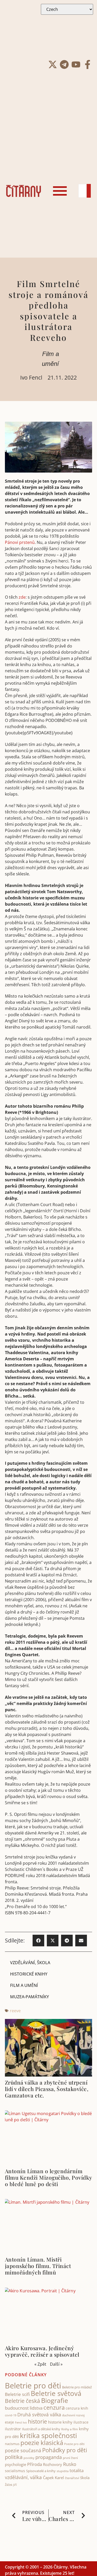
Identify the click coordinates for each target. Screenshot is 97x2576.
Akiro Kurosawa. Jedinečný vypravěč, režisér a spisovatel (42, 2351)
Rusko (70, 2464)
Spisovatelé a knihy (41, 2471)
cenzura (54, 2407)
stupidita (63, 2471)
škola (85, 2478)
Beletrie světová (56, 2393)
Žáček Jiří (11, 2485)
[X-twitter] (53, 64)
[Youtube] (76, 64)
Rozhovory (53, 2464)
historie (38, 2421)
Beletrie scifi (17, 2394)
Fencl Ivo (21, 2422)
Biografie (55, 2400)
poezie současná (23, 2450)
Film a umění (24, 1985)
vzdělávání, (17, 2477)
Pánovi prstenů (20, 542)
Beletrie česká (23, 2401)
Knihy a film (70, 2429)
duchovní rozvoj (73, 2415)
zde (22, 597)
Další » (56, 2364)
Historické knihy (29, 1974)
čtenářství (72, 2478)
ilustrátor (13, 2429)
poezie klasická (42, 2443)
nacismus (12, 2444)
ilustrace (81, 2422)
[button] (38, 1941)
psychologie (16, 2464)
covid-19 (11, 2415)
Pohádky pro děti (65, 2450)
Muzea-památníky (29, 1997)
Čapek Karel (53, 2478)
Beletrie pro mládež (77, 2387)
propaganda (49, 2457)
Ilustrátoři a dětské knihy (41, 2429)
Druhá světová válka (39, 2414)
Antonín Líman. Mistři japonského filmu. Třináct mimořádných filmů (38, 2266)
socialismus (15, 2471)
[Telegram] (64, 64)
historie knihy (60, 2422)
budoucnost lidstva (24, 2408)
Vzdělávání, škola (30, 1963)
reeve (15, 2011)
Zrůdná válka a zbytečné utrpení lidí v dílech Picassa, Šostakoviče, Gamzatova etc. (47, 2089)
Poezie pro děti (74, 2444)
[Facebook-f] (88, 64)
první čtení (70, 2458)
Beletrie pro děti (33, 2386)
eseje (9, 2422)
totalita (77, 2470)
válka (36, 2477)
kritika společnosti (48, 2435)
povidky (29, 2458)
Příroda (35, 2464)
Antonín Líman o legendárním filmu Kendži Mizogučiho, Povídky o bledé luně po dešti (48, 2177)
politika (14, 2457)
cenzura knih (77, 2408)
